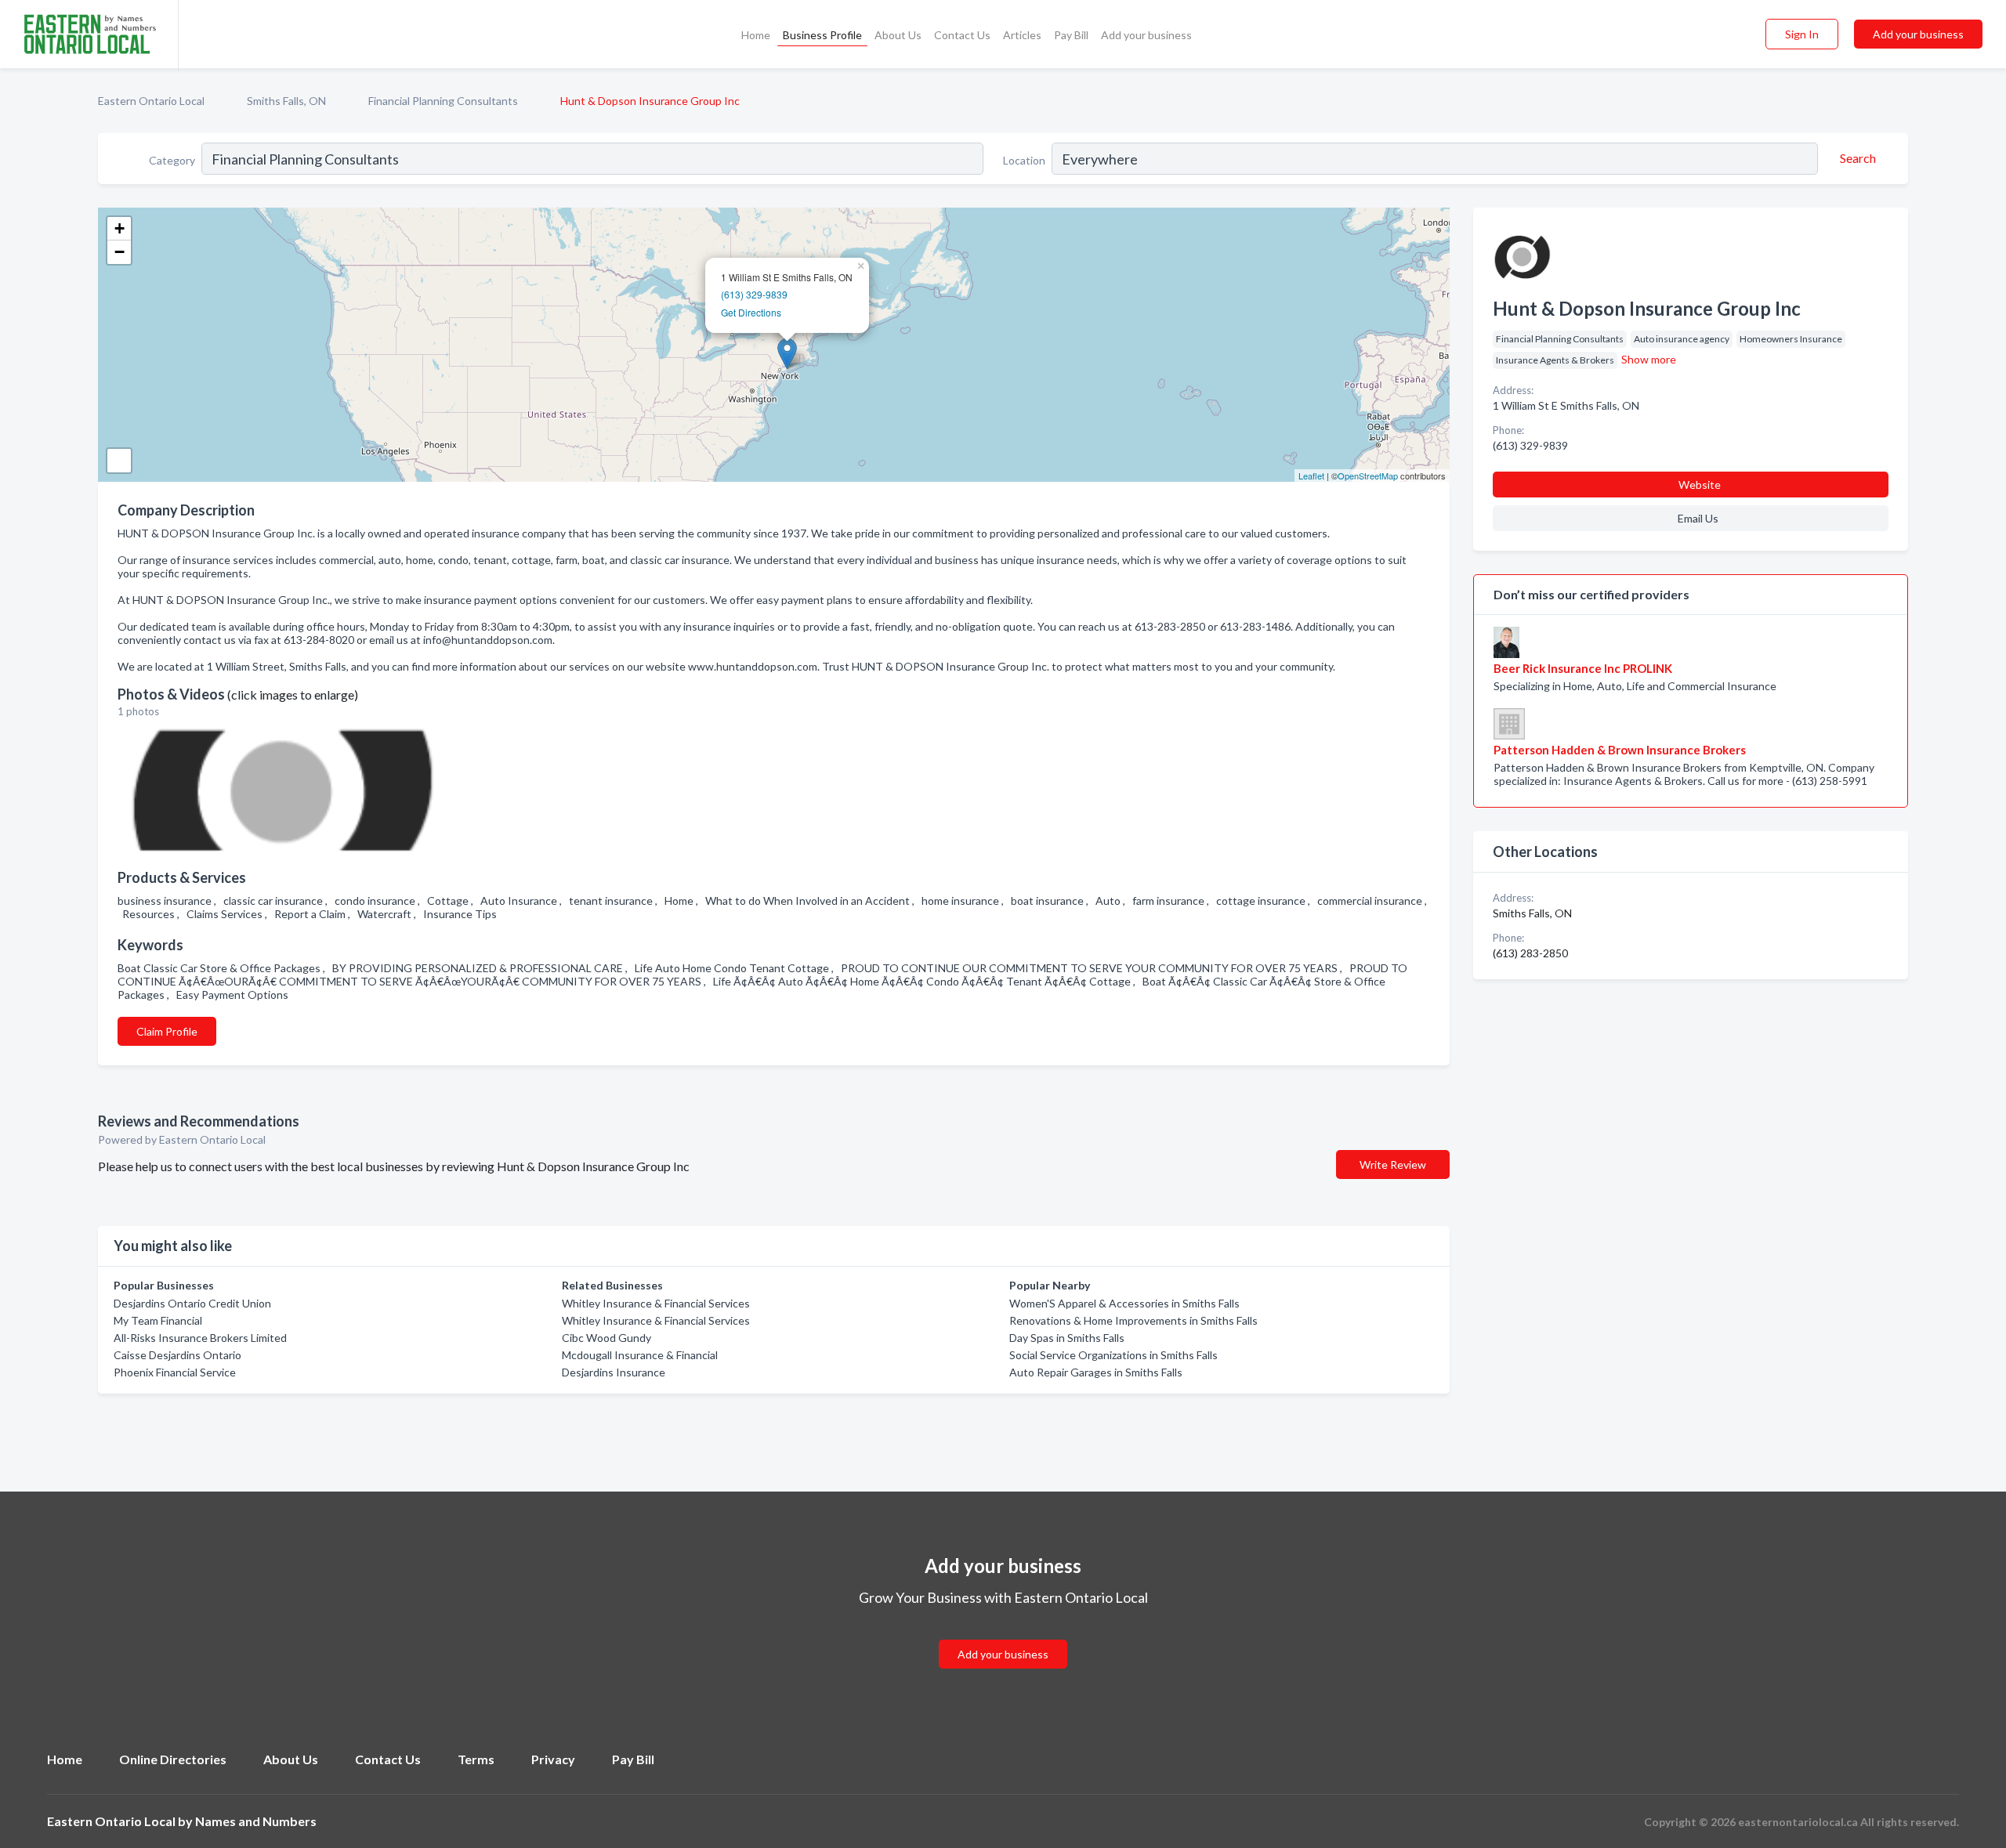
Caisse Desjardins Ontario (177, 1355)
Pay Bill (1071, 35)
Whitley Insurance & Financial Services (656, 1303)
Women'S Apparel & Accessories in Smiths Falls (1124, 1303)
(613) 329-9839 (754, 294)
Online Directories (173, 1759)
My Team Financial (158, 1320)
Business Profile (822, 35)
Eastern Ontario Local (151, 101)
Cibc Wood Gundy (607, 1338)
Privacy (553, 1759)
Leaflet (1311, 476)
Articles (1022, 35)
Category (172, 160)
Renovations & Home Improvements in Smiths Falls (1133, 1320)
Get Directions (751, 312)
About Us (898, 35)
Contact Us (962, 35)
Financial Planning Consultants (443, 101)
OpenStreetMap (1368, 476)
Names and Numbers (256, 1821)
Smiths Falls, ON (286, 101)
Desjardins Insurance (614, 1372)
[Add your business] (1003, 1635)
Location (1024, 160)
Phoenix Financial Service (175, 1372)
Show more (1649, 359)
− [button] (119, 252)
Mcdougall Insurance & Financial (640, 1355)
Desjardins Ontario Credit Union (192, 1303)
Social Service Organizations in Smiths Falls (1113, 1355)
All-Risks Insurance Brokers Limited (200, 1338)
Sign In (1802, 34)
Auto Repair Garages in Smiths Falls (1096, 1372)
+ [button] (119, 228)
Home (756, 35)
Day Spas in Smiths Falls (1067, 1338)
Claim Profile (167, 1031)
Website (1700, 485)
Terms (476, 1759)
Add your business (1146, 35)
